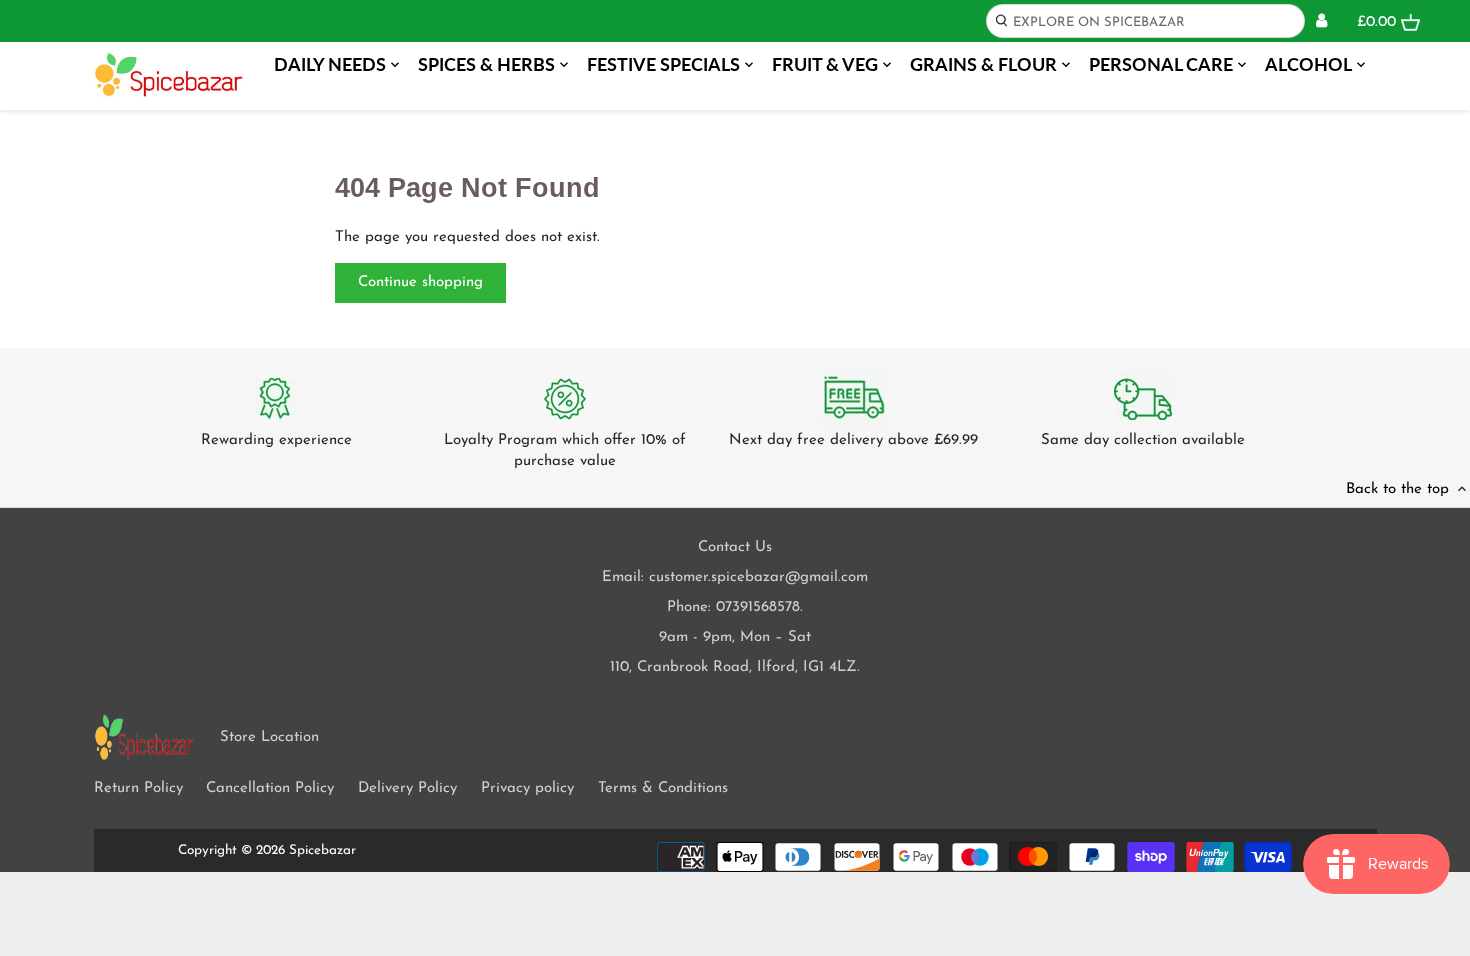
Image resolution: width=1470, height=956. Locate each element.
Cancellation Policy (270, 788)
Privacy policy (527, 788)
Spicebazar (322, 850)
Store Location (269, 737)
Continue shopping (420, 282)
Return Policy (138, 788)
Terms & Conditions (663, 788)
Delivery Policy (407, 788)
